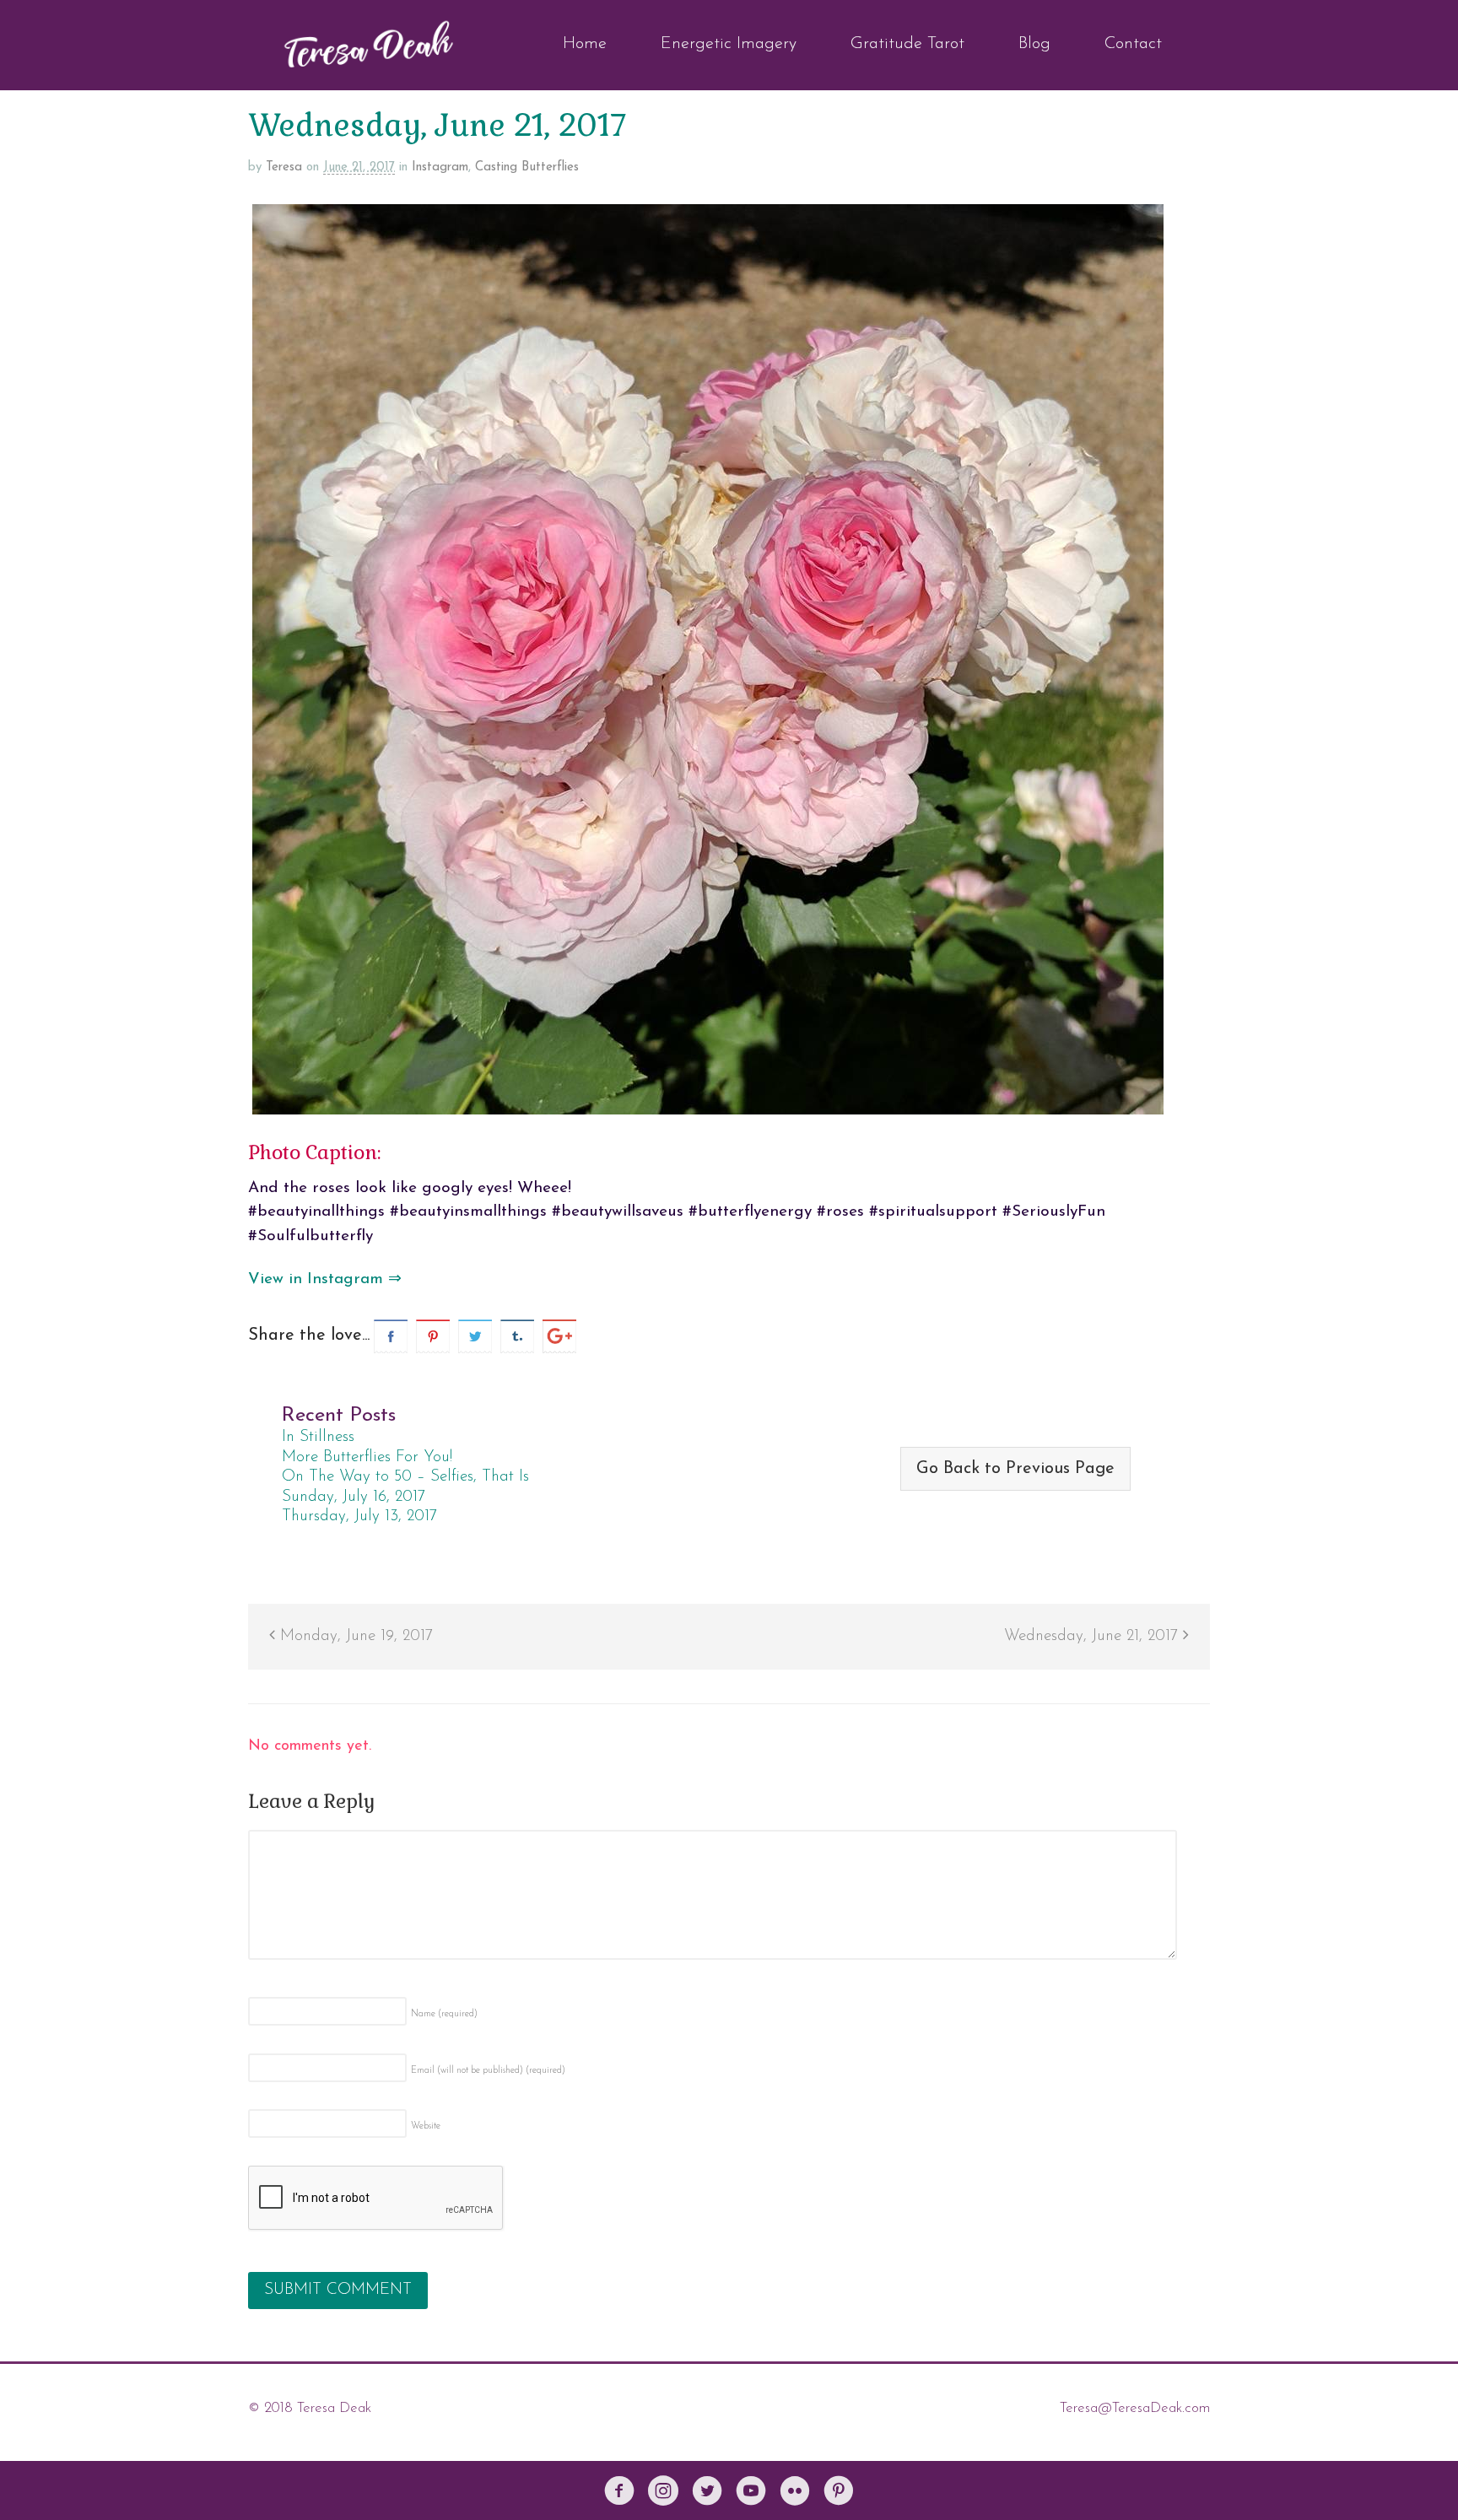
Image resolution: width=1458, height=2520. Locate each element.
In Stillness (318, 1437)
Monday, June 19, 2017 (354, 1636)
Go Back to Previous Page (1015, 1469)
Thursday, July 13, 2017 (359, 1516)
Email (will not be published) (488, 2071)
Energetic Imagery (729, 44)
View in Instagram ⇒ (325, 1279)
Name (444, 2014)
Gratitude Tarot (907, 44)
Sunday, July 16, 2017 (354, 1497)
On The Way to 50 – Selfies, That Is (405, 1477)
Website (426, 2126)
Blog (1034, 44)
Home (585, 44)
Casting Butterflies (527, 167)
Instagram (440, 167)
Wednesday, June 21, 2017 (1093, 1636)
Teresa (284, 167)
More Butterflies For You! (367, 1457)
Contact (1133, 44)
